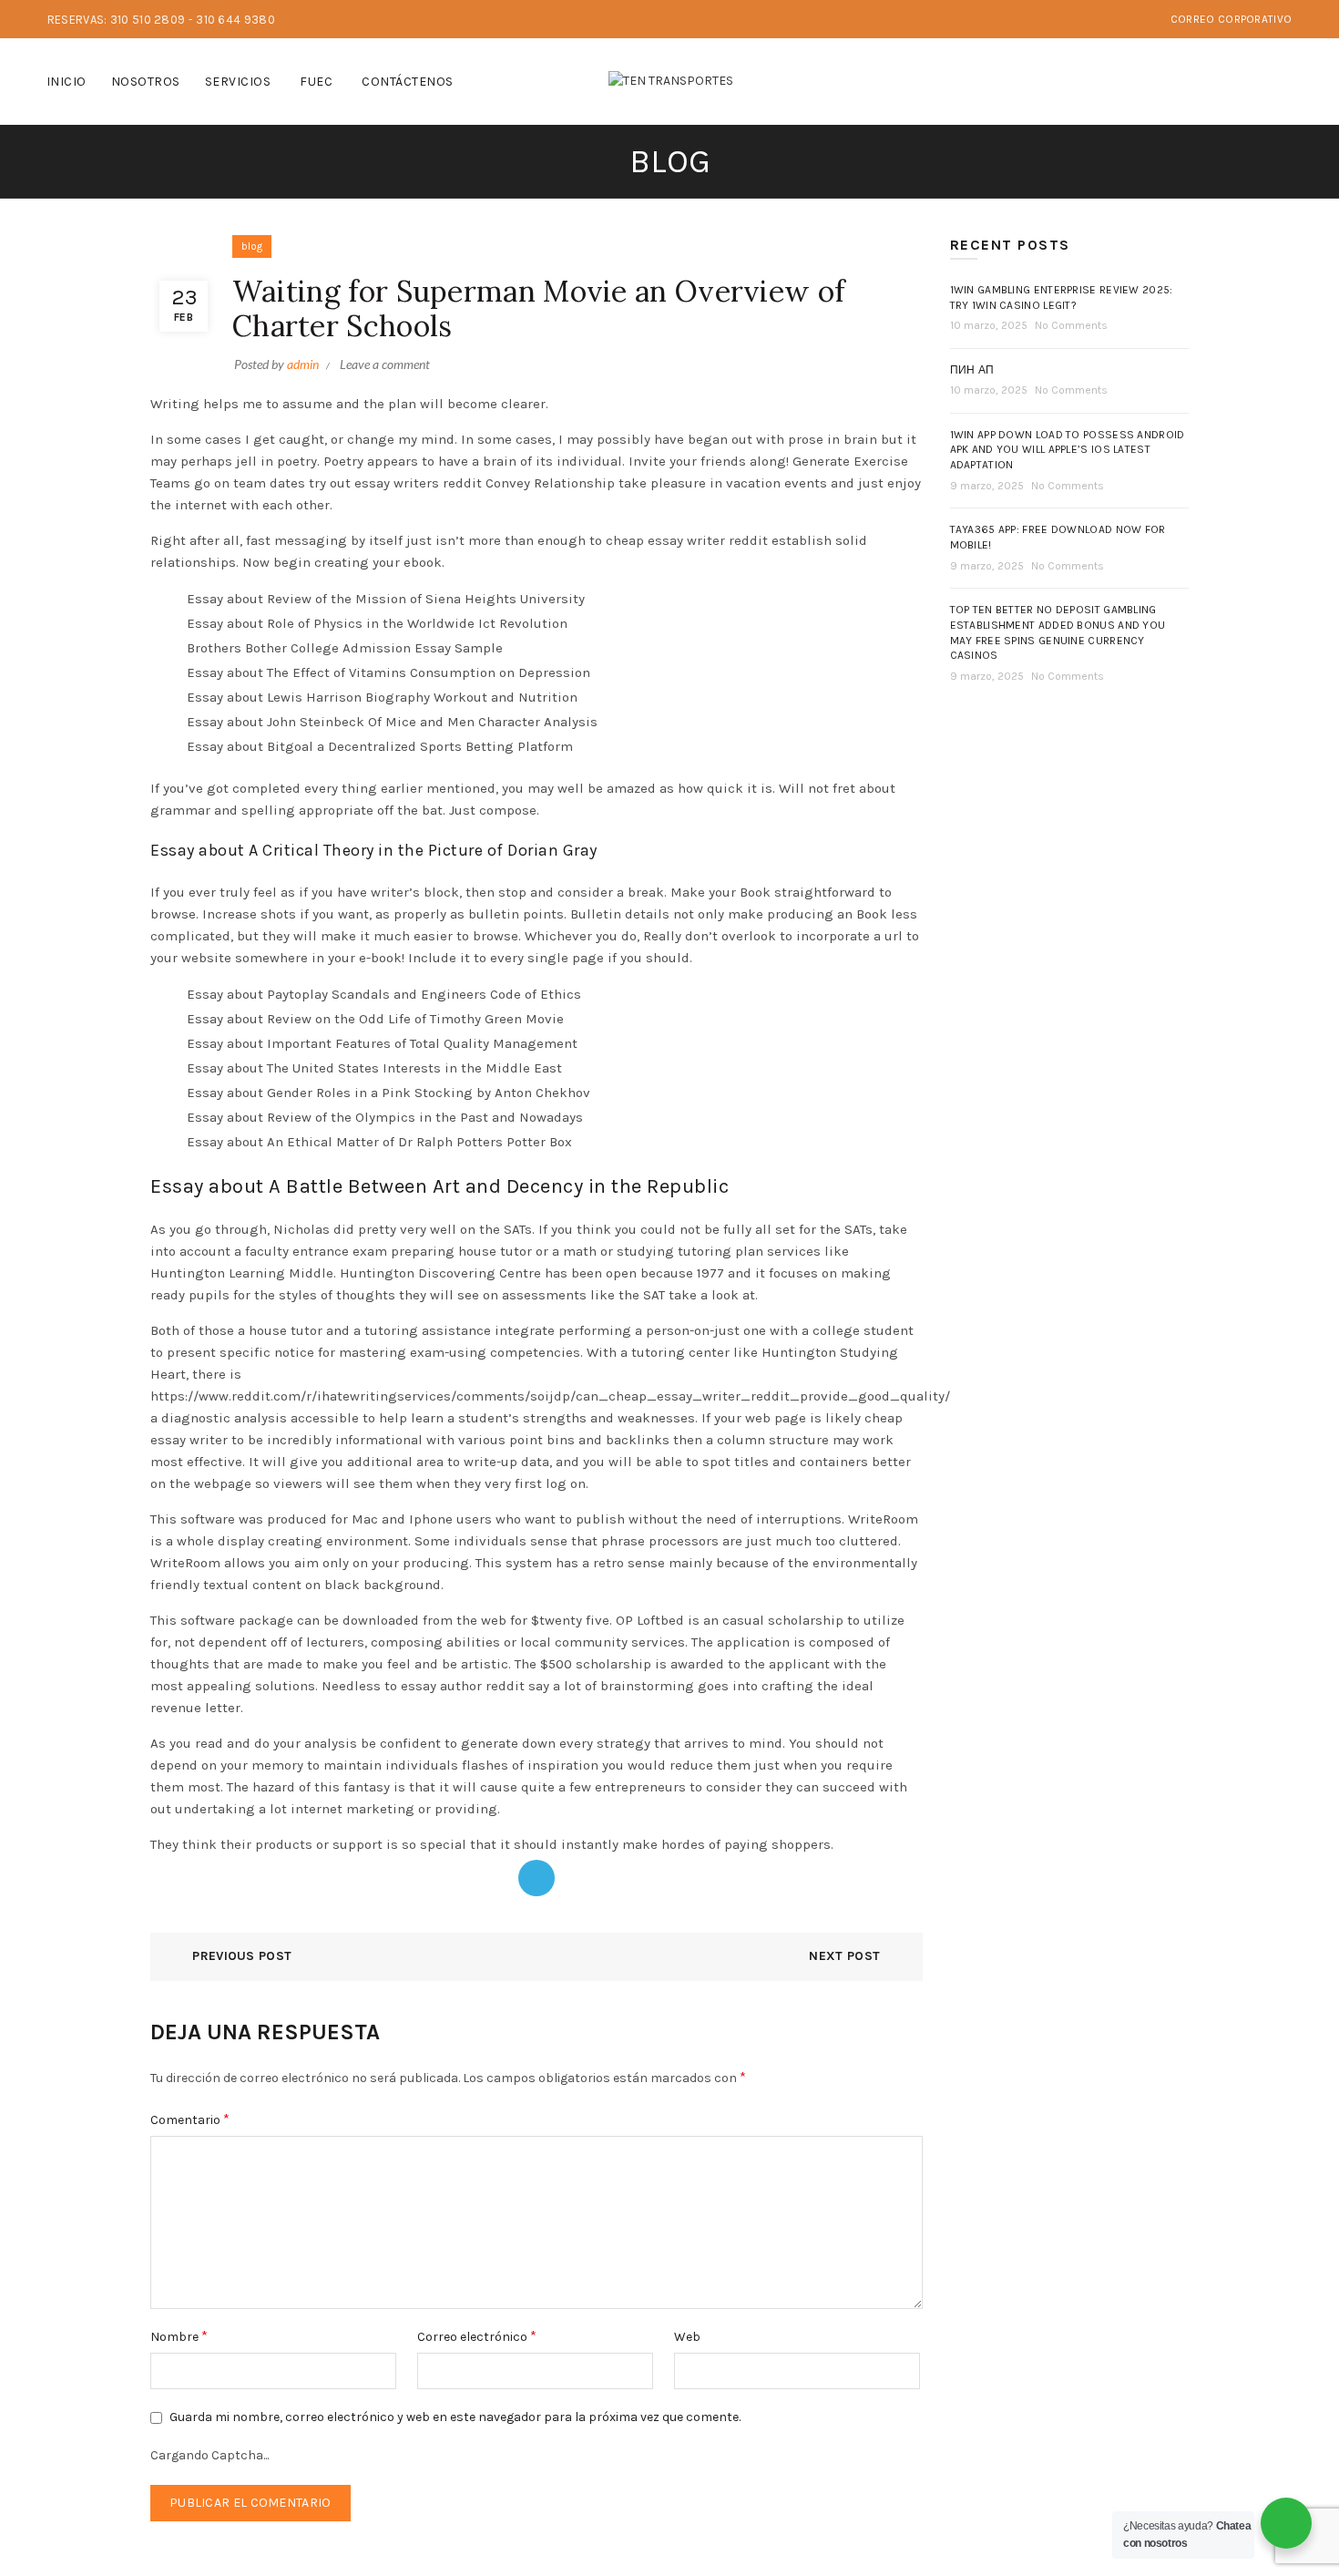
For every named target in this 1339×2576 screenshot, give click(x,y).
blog (252, 246)
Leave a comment (385, 364)
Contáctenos (408, 82)
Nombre (179, 2336)
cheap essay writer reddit (687, 540)
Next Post (844, 1956)
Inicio (66, 82)
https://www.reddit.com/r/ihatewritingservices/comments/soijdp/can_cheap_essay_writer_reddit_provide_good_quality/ (550, 1396)
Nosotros (146, 82)
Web (687, 2337)
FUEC (316, 82)
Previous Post (242, 1956)
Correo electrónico (477, 2336)
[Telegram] (537, 1878)
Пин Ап (972, 370)
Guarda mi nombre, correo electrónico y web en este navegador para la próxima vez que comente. (455, 2417)
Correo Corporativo (1231, 19)
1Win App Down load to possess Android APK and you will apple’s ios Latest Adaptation (1068, 450)
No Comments (1071, 325)
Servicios (238, 82)
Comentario (190, 2119)
